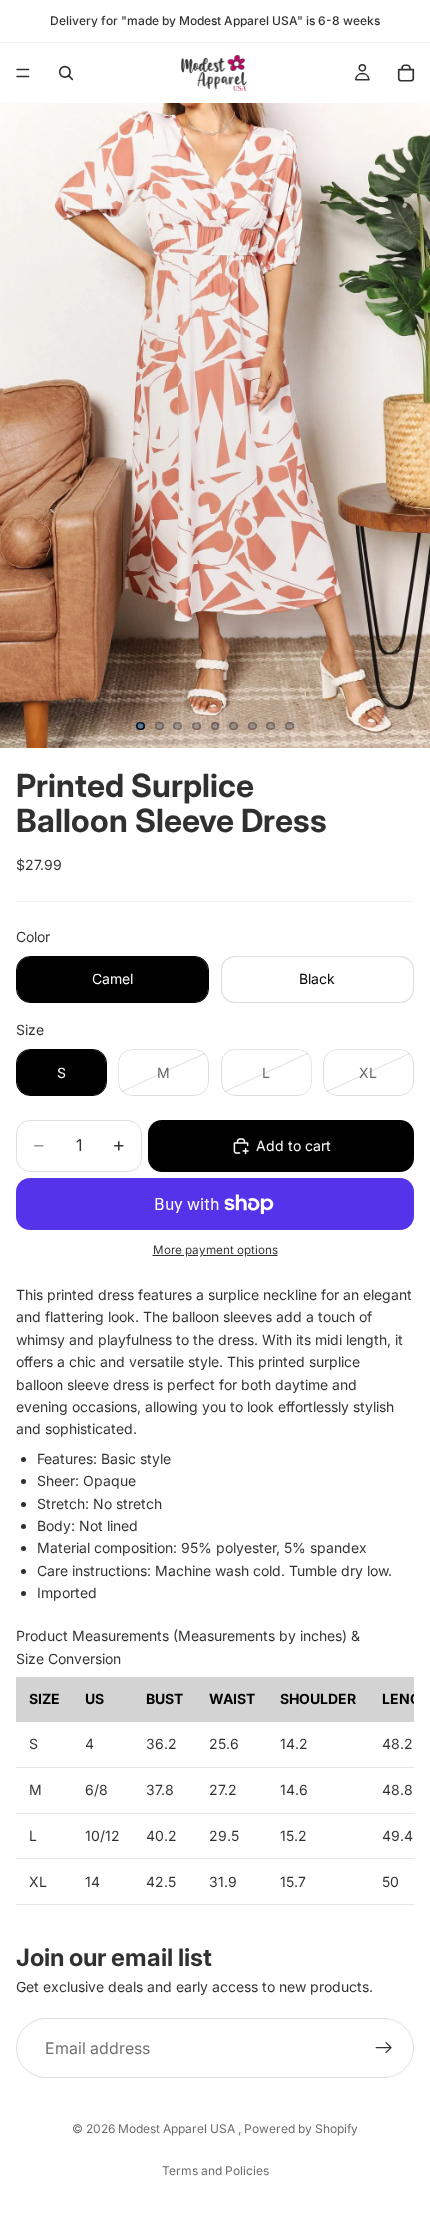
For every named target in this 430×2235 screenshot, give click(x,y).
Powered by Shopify (301, 2128)
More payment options (215, 1250)
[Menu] (23, 73)
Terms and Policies (215, 2170)
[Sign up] (384, 2048)
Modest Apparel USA (178, 2128)
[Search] (66, 73)
